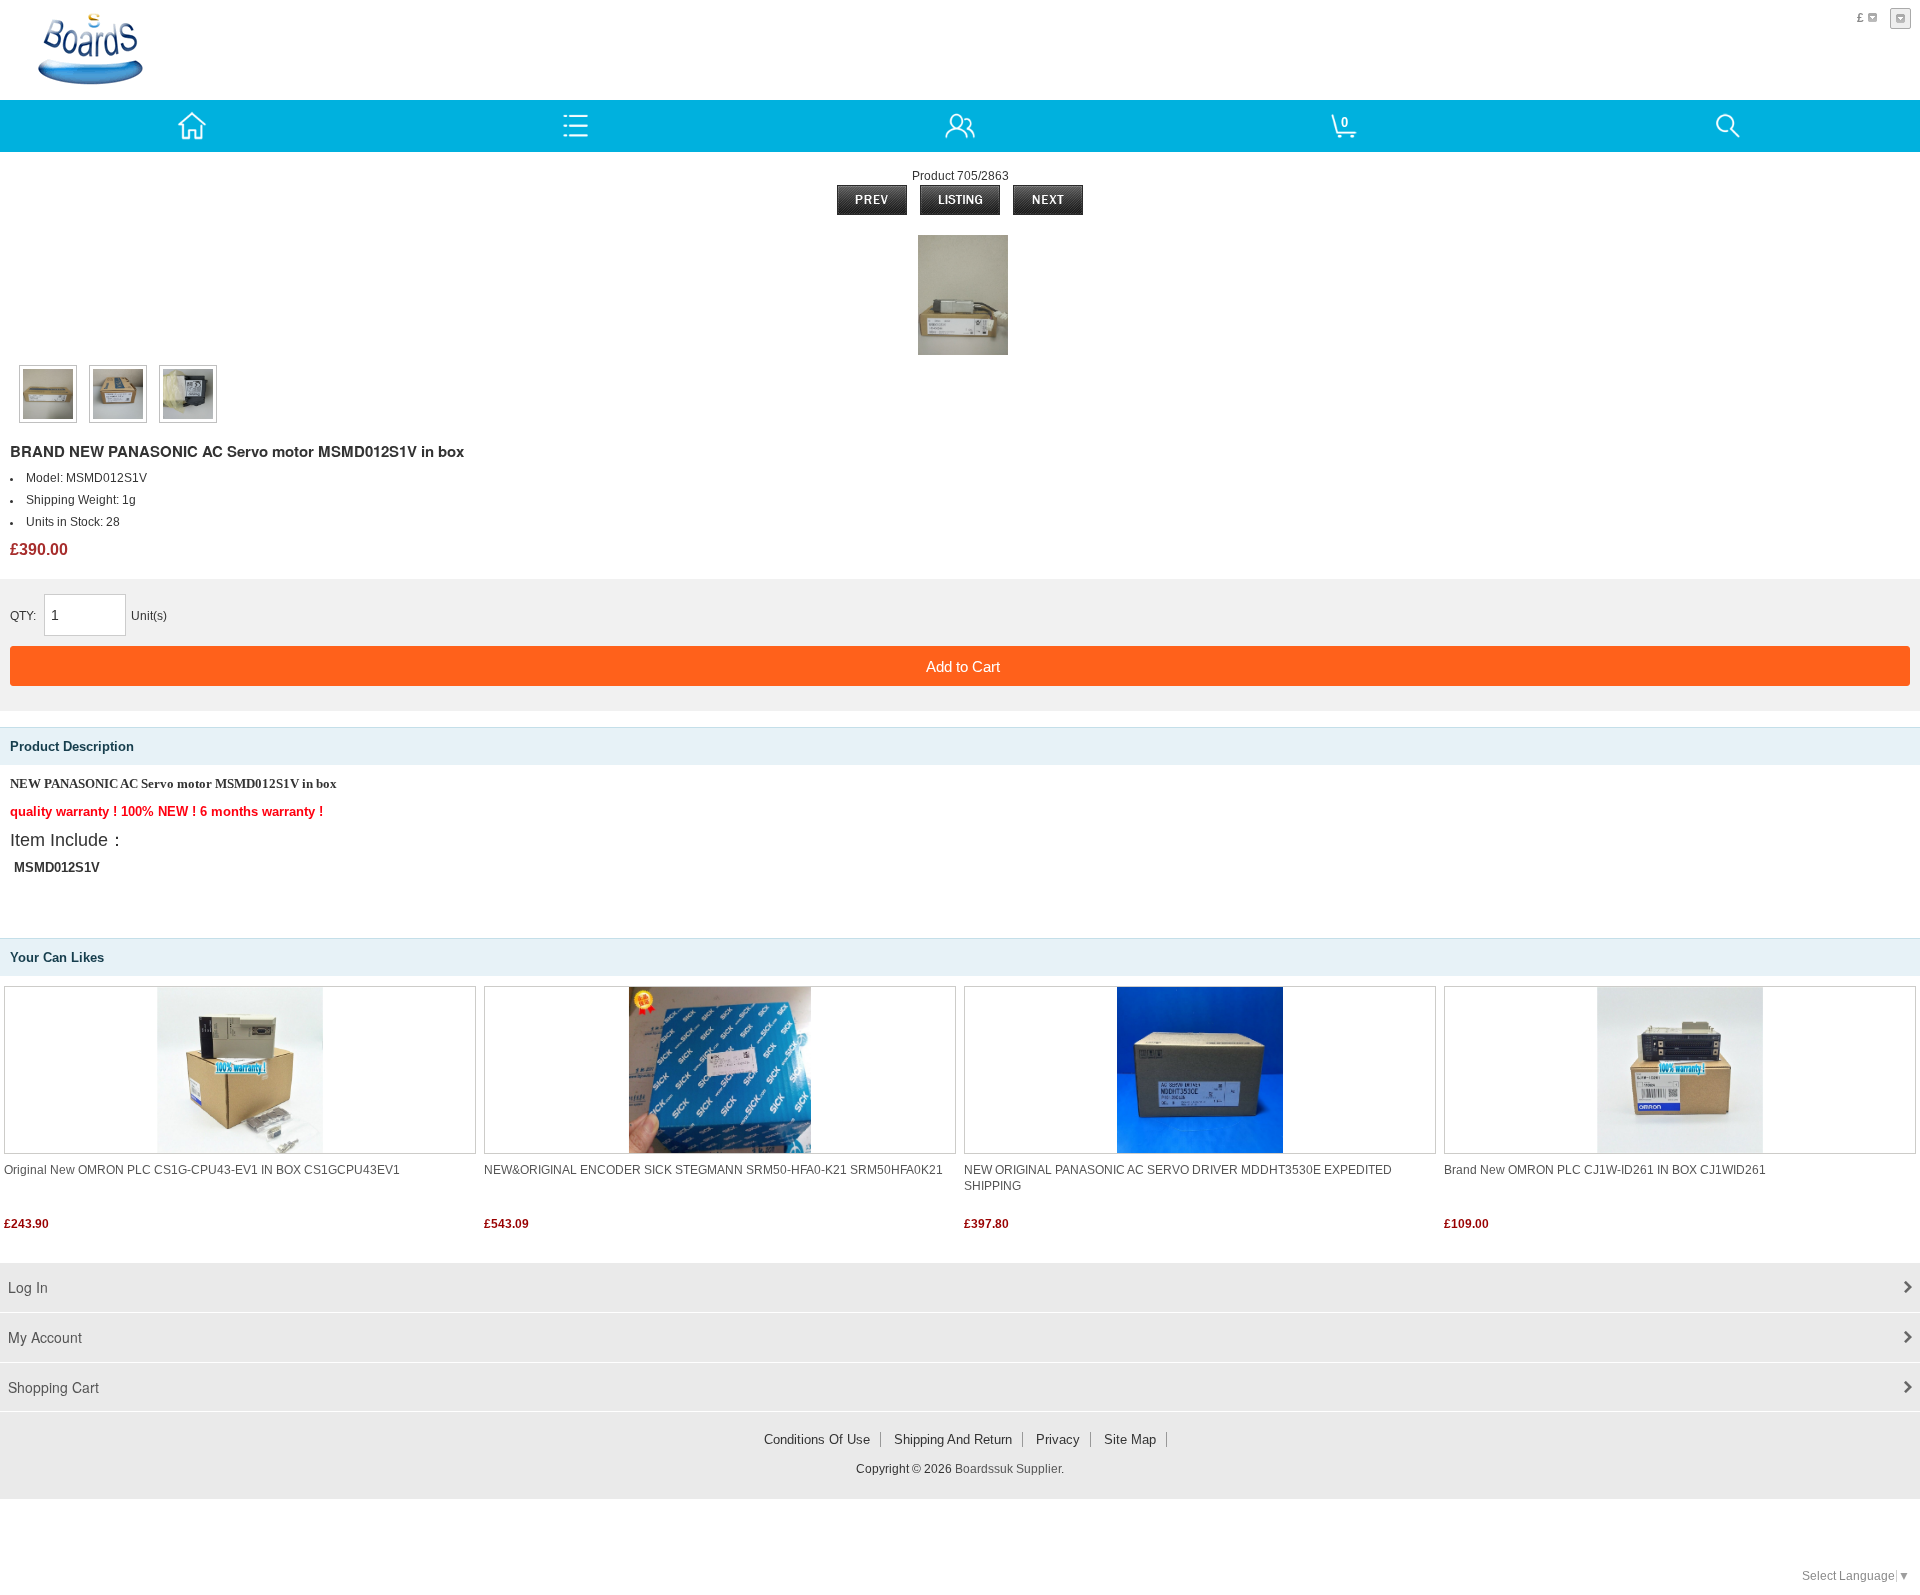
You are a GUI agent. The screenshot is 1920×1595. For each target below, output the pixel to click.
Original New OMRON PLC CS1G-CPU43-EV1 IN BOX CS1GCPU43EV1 (202, 1170)
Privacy (1058, 1439)
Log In (28, 1287)
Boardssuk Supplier (1008, 1469)
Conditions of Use (817, 1439)
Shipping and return (953, 1439)
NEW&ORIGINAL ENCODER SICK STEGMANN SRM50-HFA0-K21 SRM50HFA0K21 (713, 1170)
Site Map (1130, 1439)
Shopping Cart (53, 1387)
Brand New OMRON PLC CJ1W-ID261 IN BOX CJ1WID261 (1605, 1170)
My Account (45, 1337)
